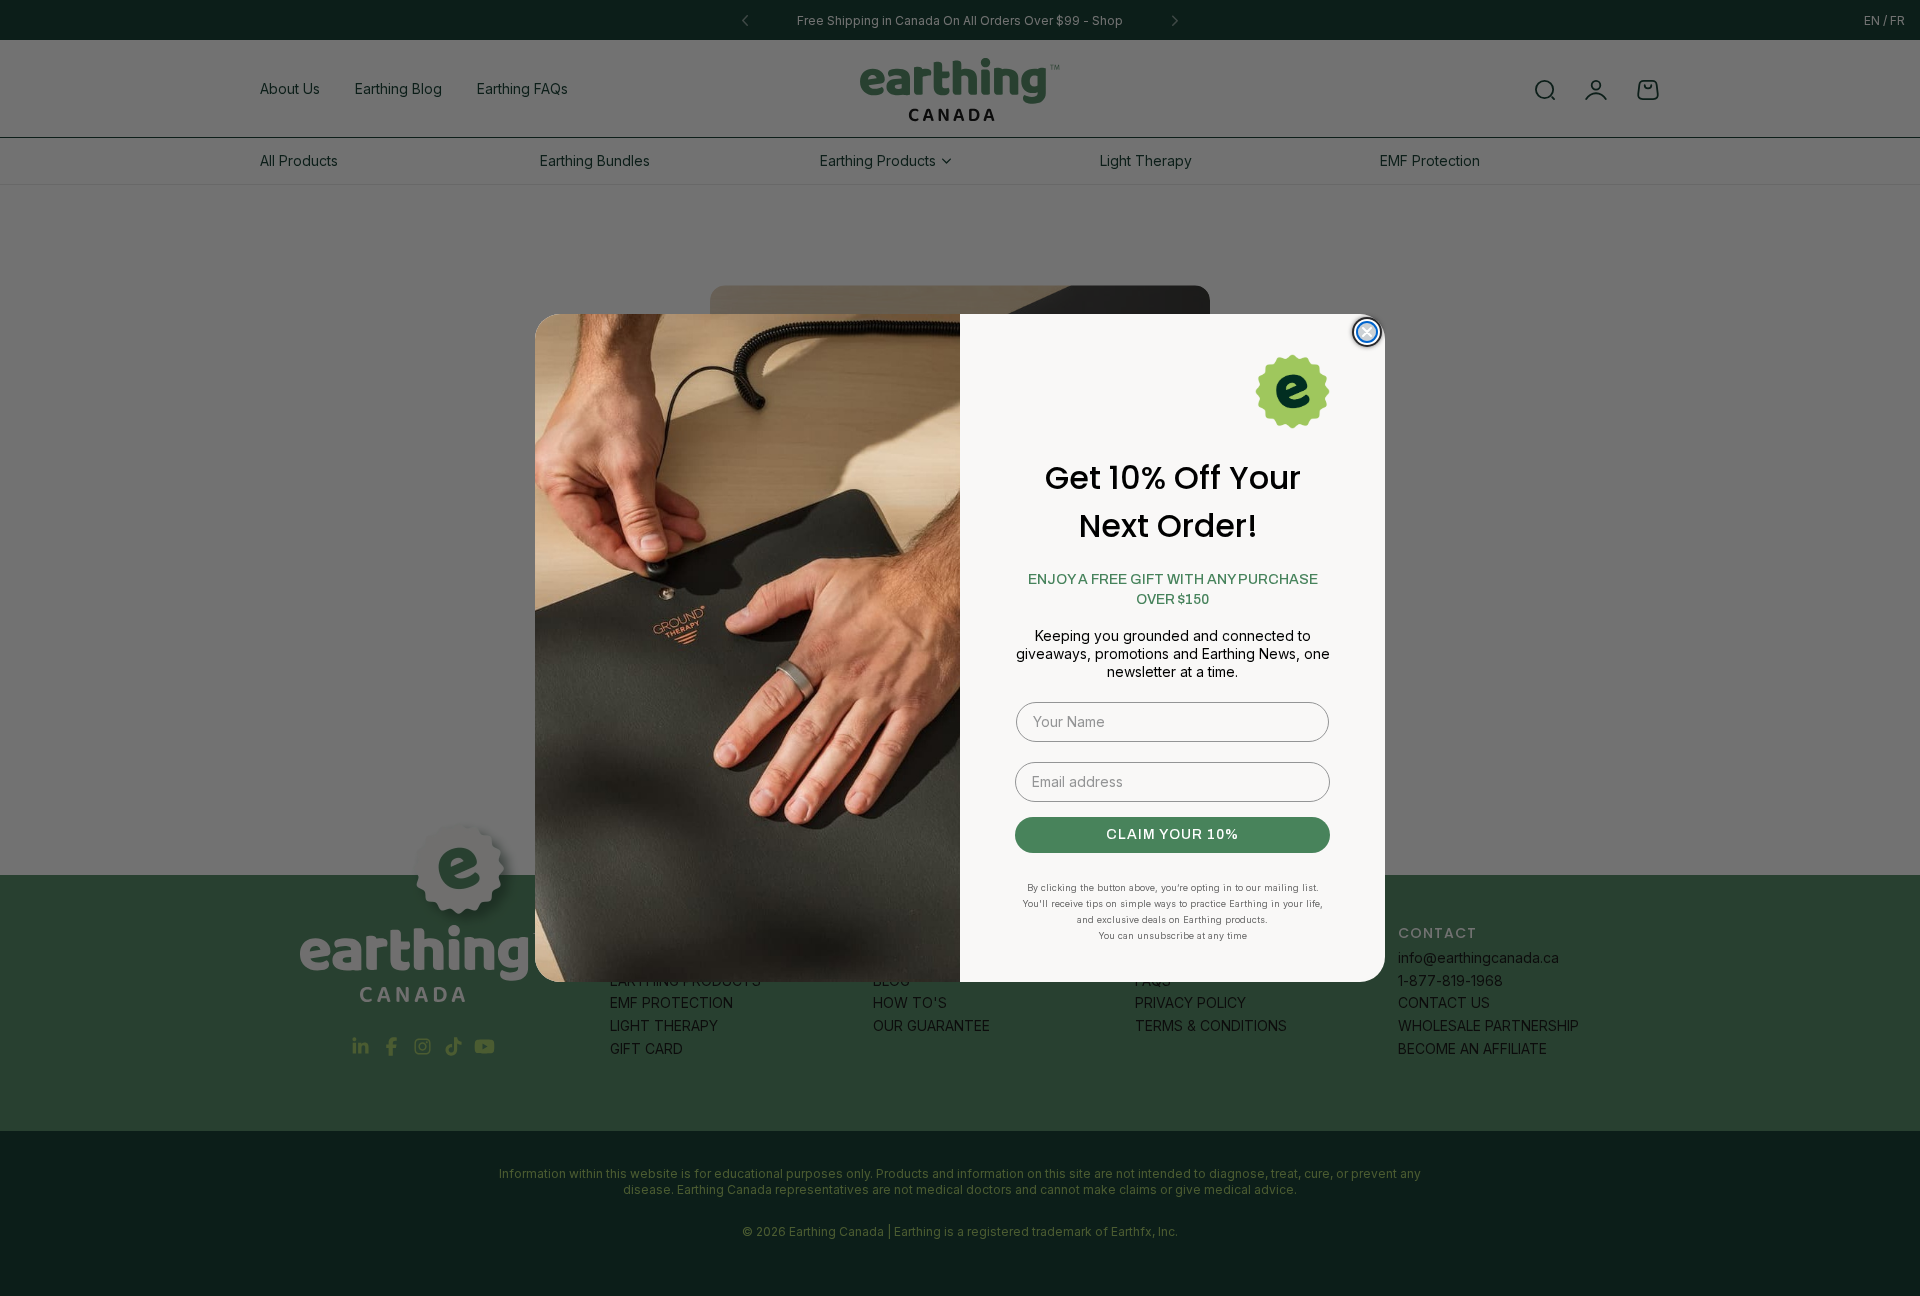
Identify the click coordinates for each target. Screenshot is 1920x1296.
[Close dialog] (1367, 332)
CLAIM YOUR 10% (1172, 834)
